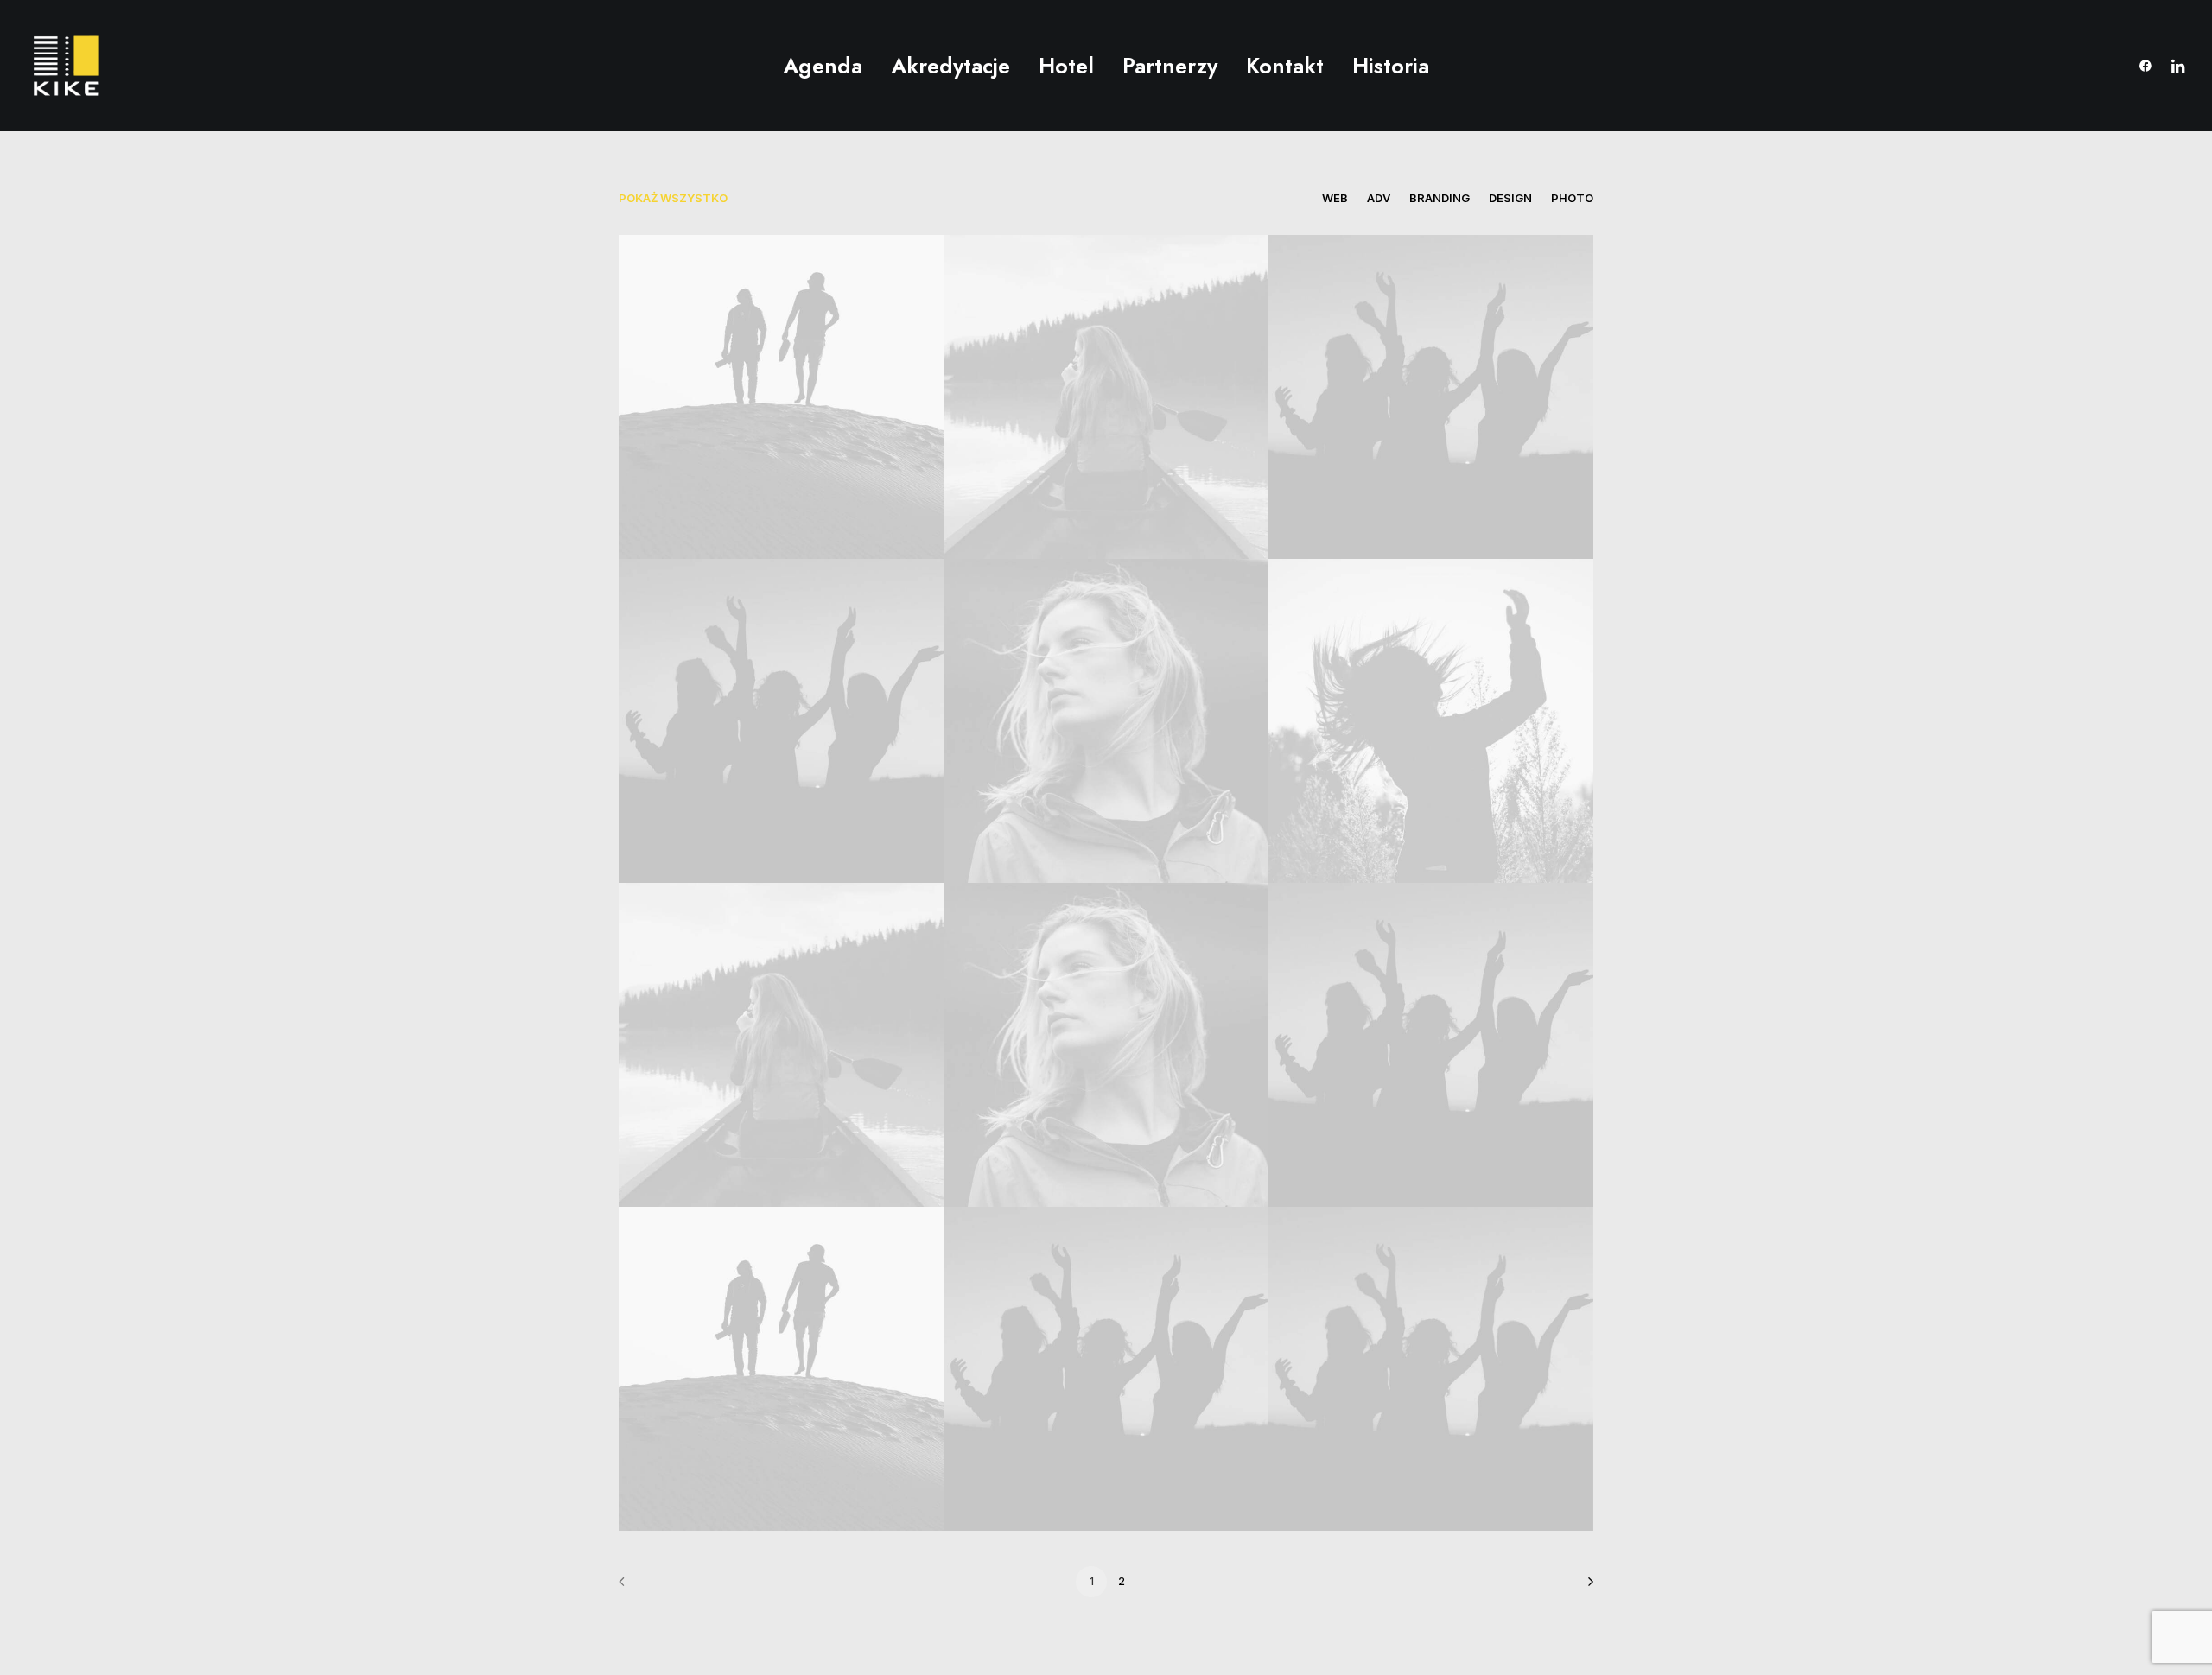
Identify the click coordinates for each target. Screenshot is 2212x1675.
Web (1335, 198)
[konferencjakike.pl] (66, 66)
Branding (1440, 198)
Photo (1572, 198)
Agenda (823, 66)
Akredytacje (950, 66)
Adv (1379, 198)
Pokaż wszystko (673, 198)
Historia (1391, 66)
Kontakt (1285, 66)
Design (1510, 198)
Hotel (1066, 66)
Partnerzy (1170, 66)
